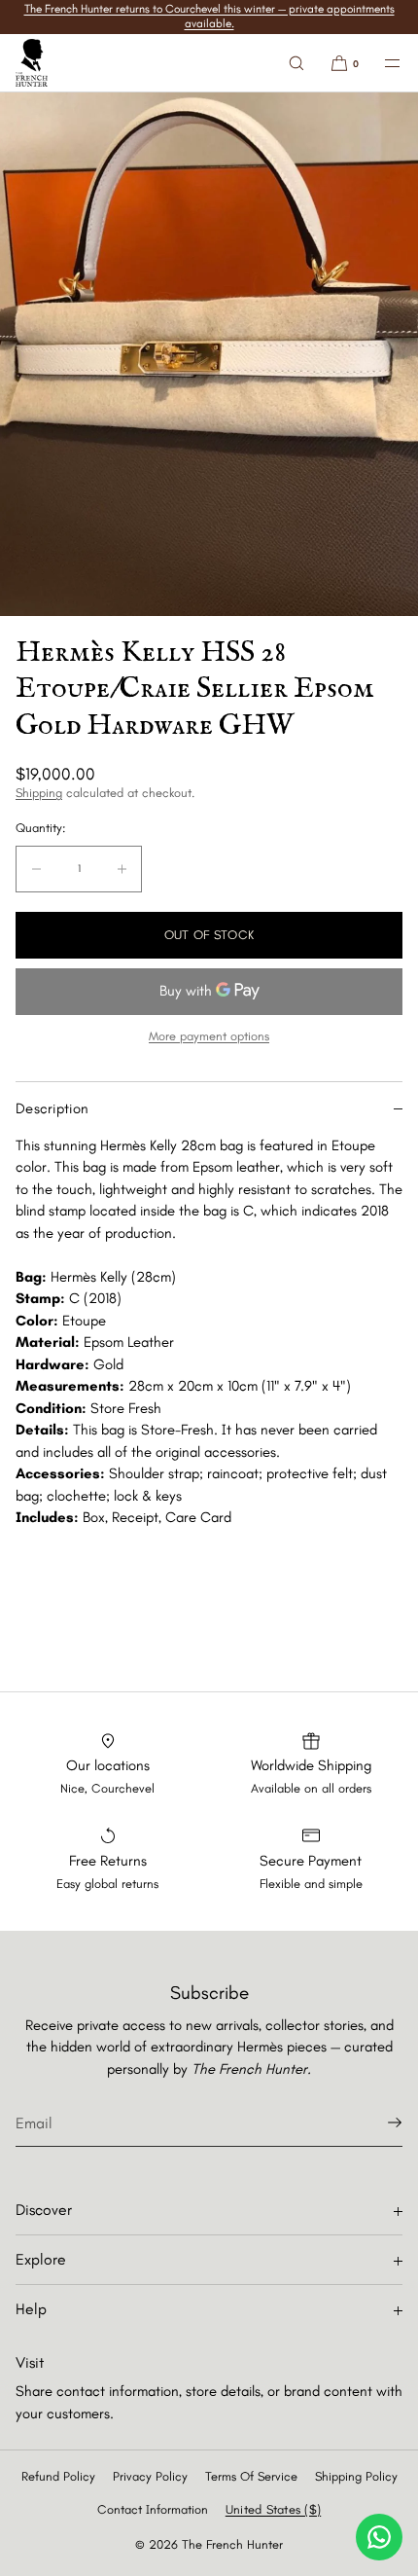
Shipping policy (356, 2476)
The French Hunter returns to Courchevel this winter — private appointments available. (209, 16)
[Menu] (381, 63)
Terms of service (251, 2476)
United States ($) (273, 2509)
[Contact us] (379, 2537)
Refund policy (58, 2476)
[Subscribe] (378, 2122)
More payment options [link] (209, 1036)
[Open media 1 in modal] (209, 354)
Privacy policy (150, 2476)
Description (52, 1108)
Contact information (153, 2509)
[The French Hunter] (32, 63)
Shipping (39, 793)
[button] (296, 63)
